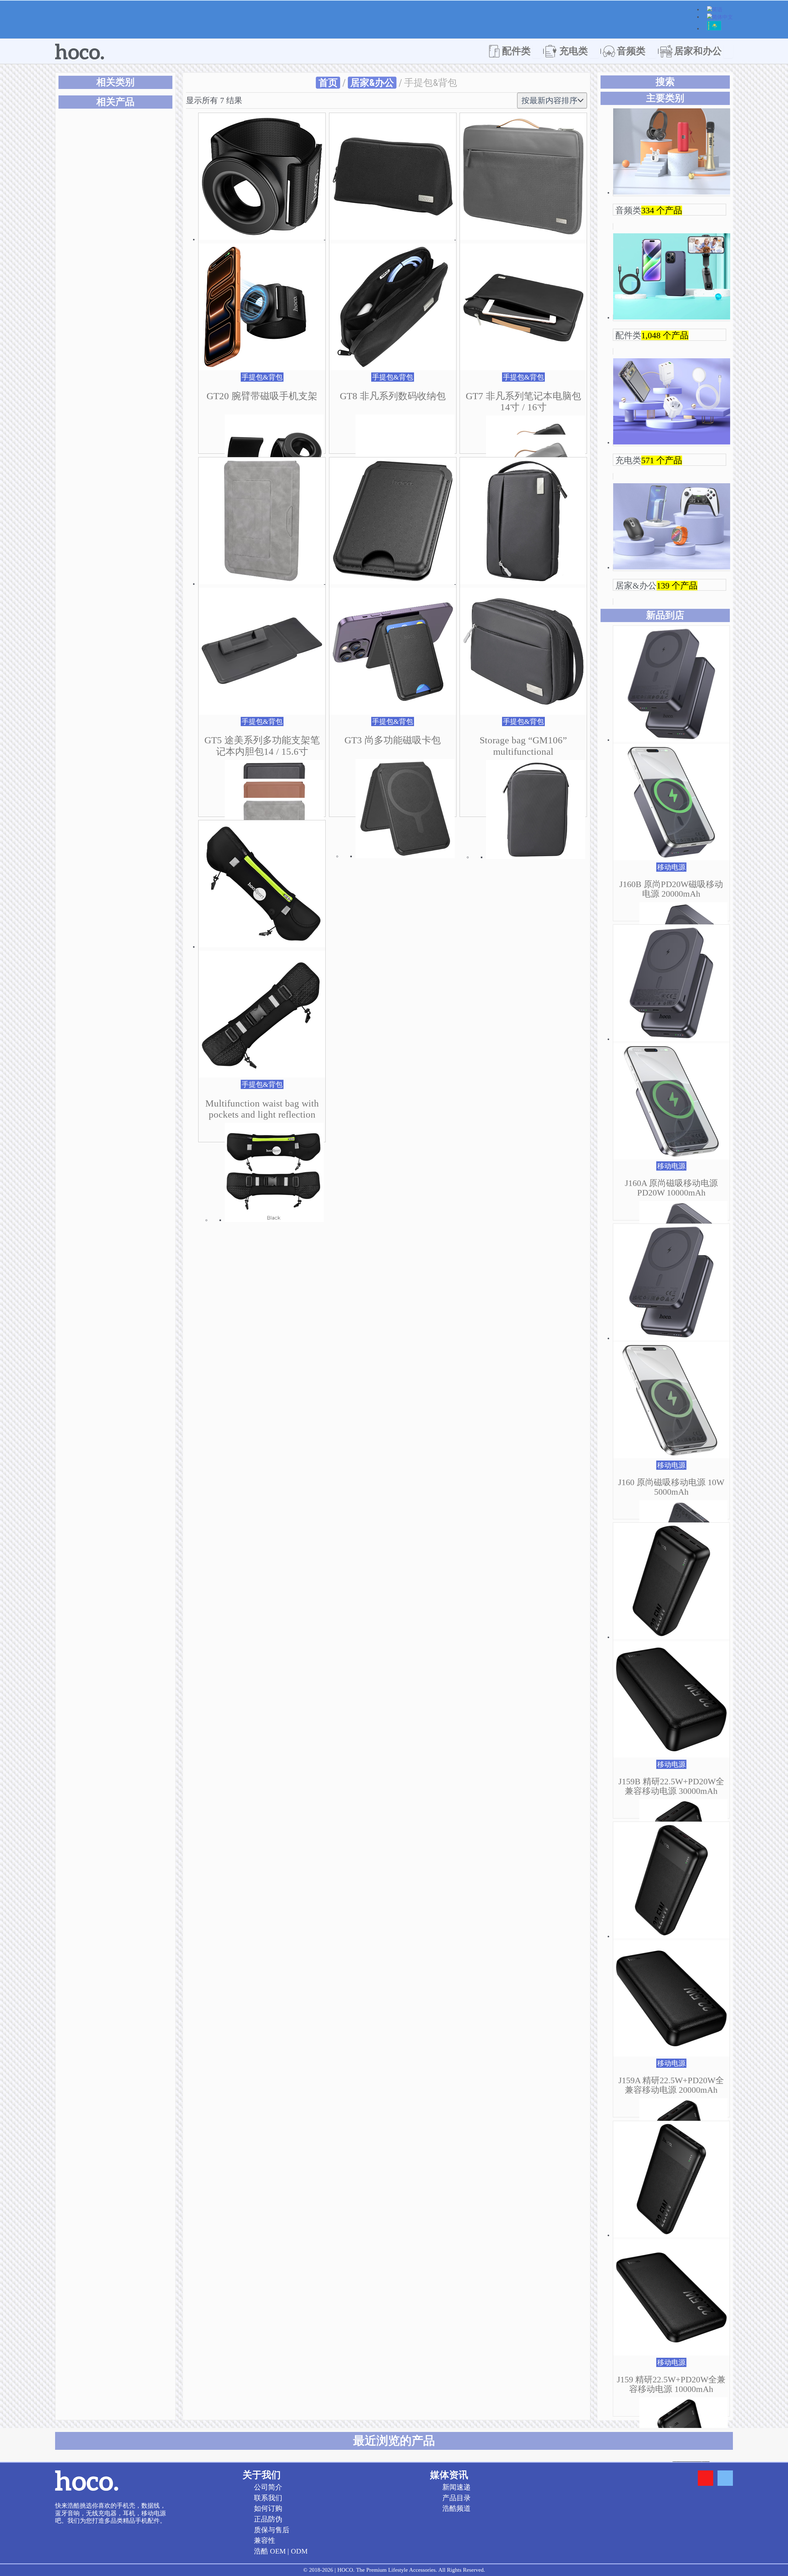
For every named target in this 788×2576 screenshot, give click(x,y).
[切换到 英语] (715, 10)
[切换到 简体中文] (720, 18)
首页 (328, 83)
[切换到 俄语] (714, 29)
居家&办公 (372, 83)
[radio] (134, 389)
